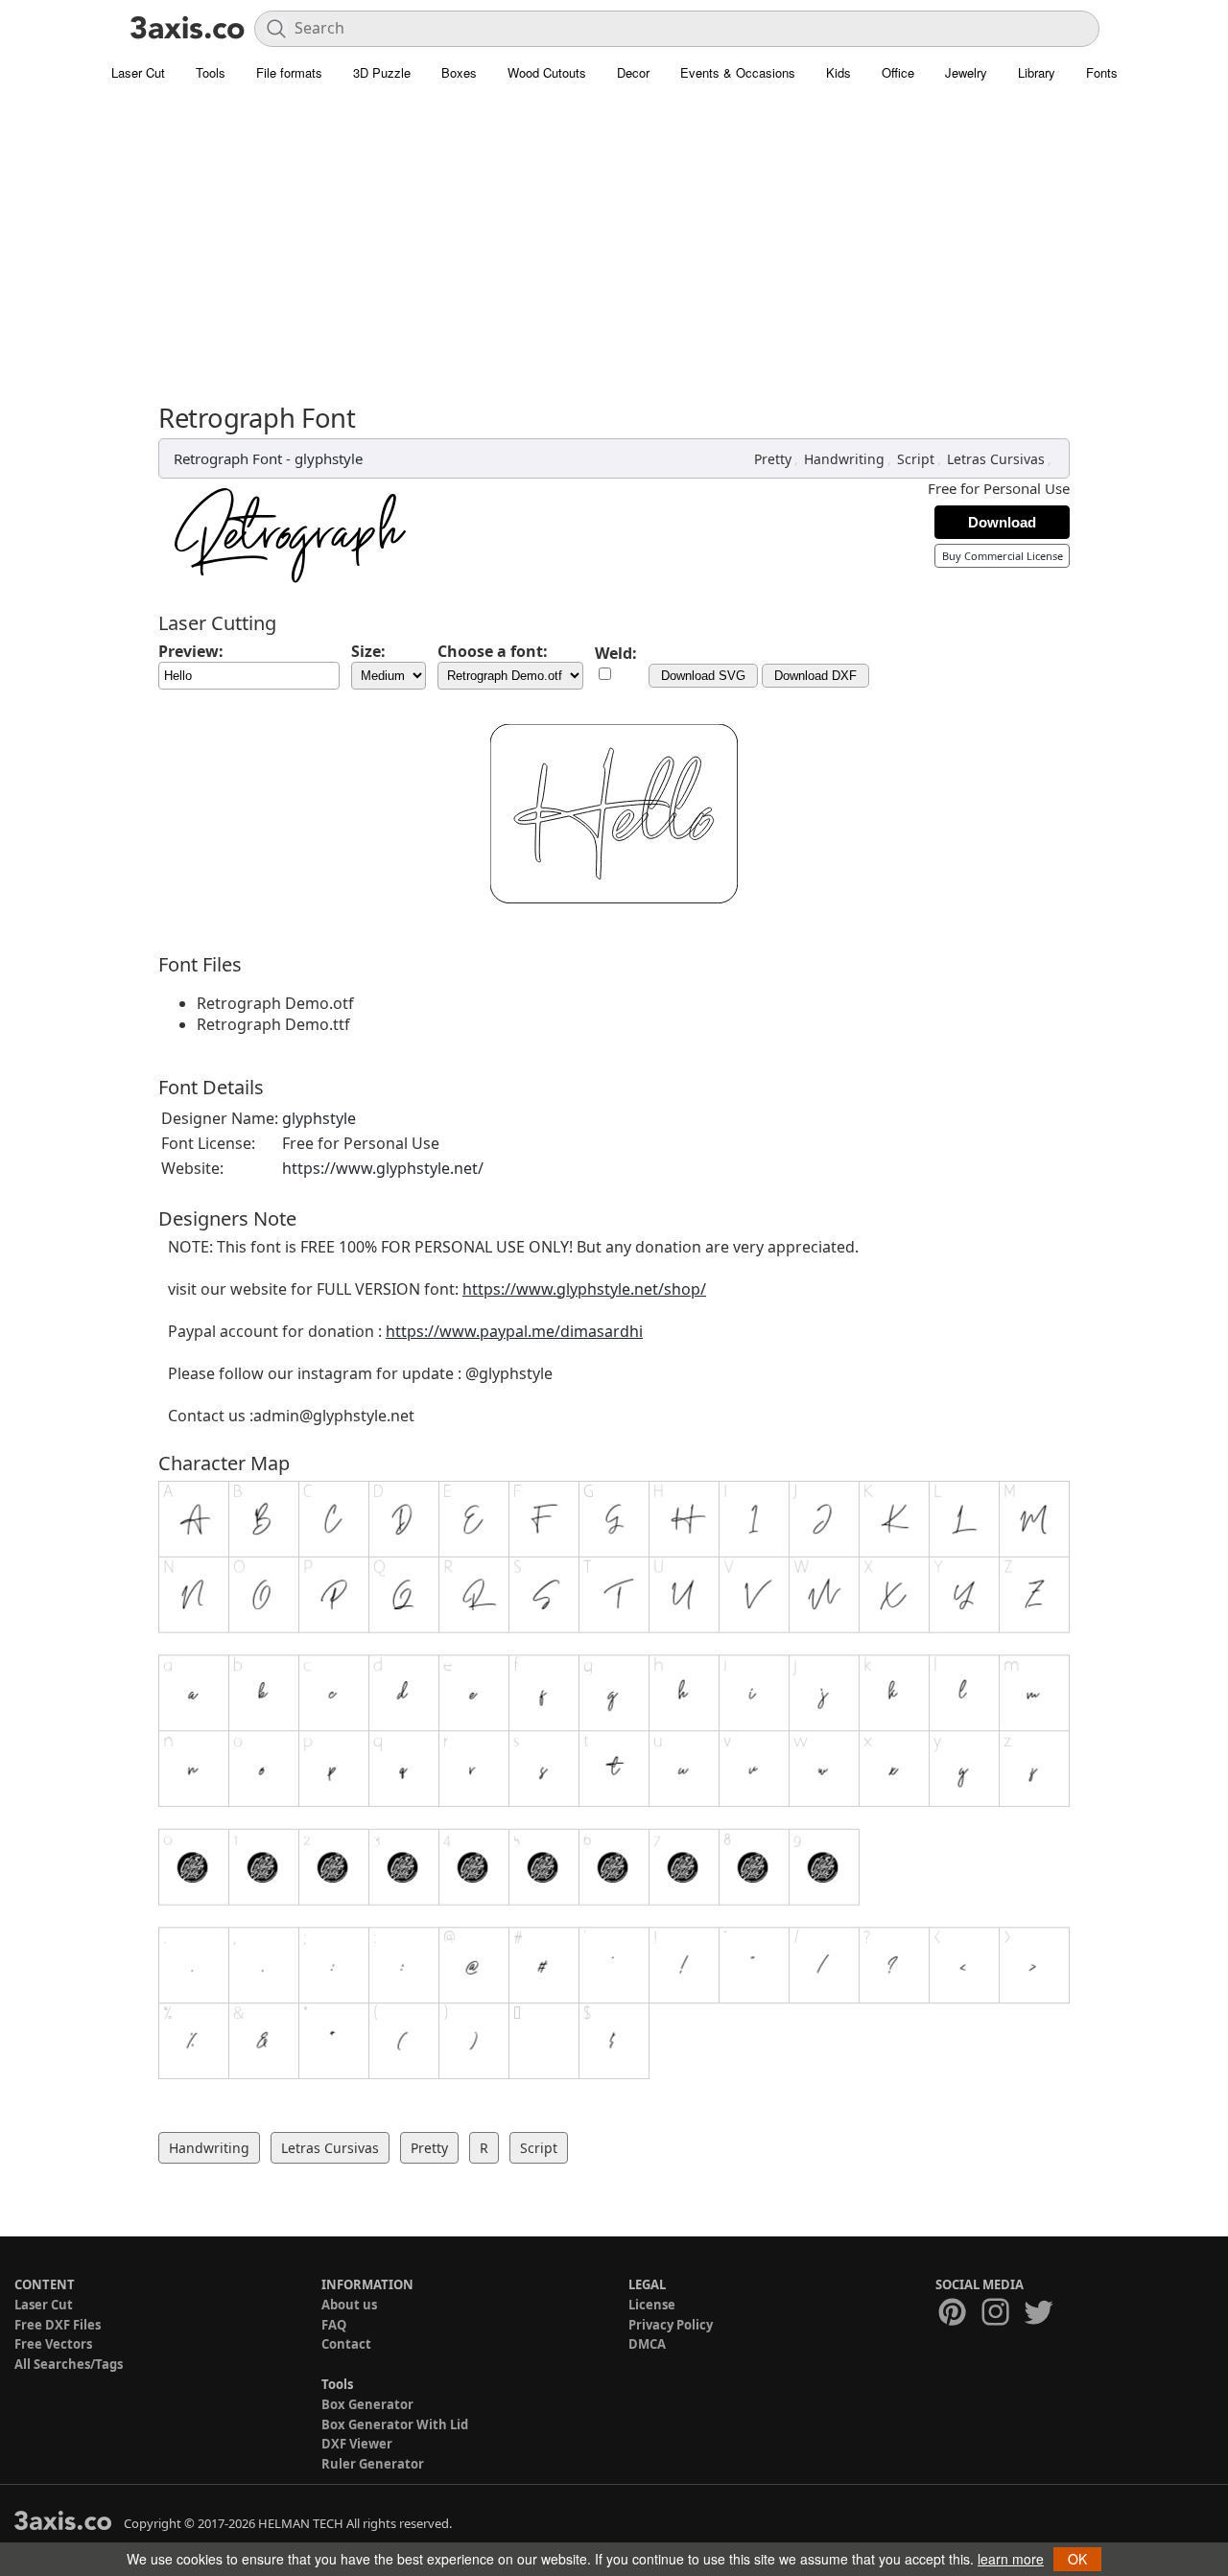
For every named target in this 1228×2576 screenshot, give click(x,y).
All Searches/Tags (69, 2364)
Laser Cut (138, 72)
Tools (211, 72)
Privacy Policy (671, 2325)
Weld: (616, 653)
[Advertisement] (614, 235)
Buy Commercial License (1003, 556)
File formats (289, 72)
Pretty (773, 459)
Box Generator (367, 2404)
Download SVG (703, 676)
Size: (368, 651)
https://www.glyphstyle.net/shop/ (584, 1289)
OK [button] (1077, 2559)
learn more (1011, 2559)
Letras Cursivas (996, 459)
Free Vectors (53, 2344)
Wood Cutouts (547, 72)
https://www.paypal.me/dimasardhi (514, 1331)
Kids (838, 72)
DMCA (647, 2344)
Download (1002, 522)
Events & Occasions (738, 72)
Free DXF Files (58, 2325)
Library (1037, 72)
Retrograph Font (228, 458)
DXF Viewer (357, 2444)
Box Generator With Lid (395, 2424)
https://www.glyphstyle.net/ (383, 1168)
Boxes (459, 72)
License (652, 2305)
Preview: (191, 651)
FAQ (334, 2325)
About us (349, 2305)
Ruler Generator (373, 2464)
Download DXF (815, 676)
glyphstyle (329, 458)
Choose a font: (493, 651)
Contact (346, 2344)
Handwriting (844, 459)
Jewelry (966, 72)
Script (916, 459)
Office (898, 72)
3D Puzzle (382, 72)
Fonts (1102, 72)
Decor (633, 72)
